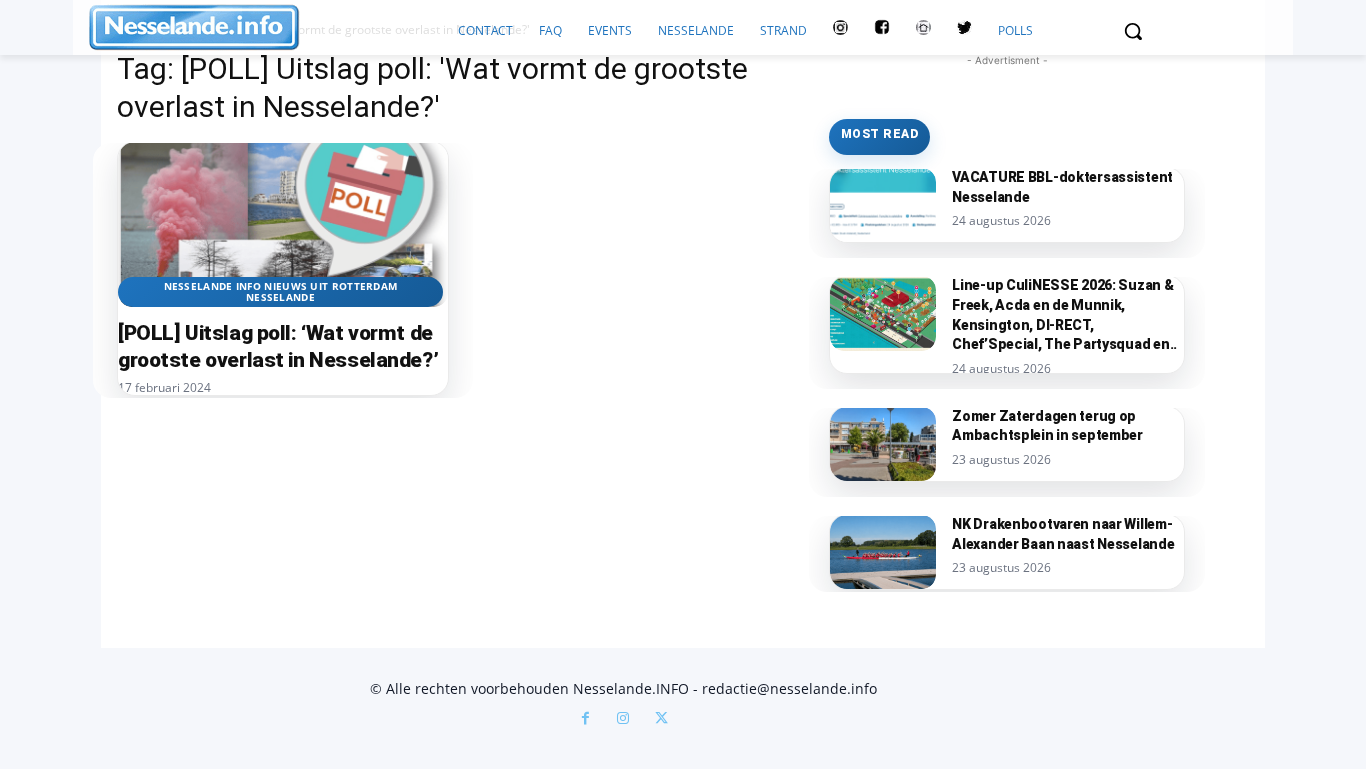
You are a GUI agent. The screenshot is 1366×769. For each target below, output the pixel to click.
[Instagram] (623, 720)
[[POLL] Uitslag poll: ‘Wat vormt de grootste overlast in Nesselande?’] (283, 224)
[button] (1133, 31)
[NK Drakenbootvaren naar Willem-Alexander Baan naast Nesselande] (883, 552)
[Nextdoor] (923, 31)
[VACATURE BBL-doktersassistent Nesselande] (883, 205)
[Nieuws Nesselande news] (267, 27)
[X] (661, 720)
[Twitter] (964, 31)
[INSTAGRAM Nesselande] (840, 31)
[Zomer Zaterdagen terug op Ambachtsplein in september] (883, 444)
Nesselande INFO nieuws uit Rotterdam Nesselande (281, 291)
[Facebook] (585, 720)
